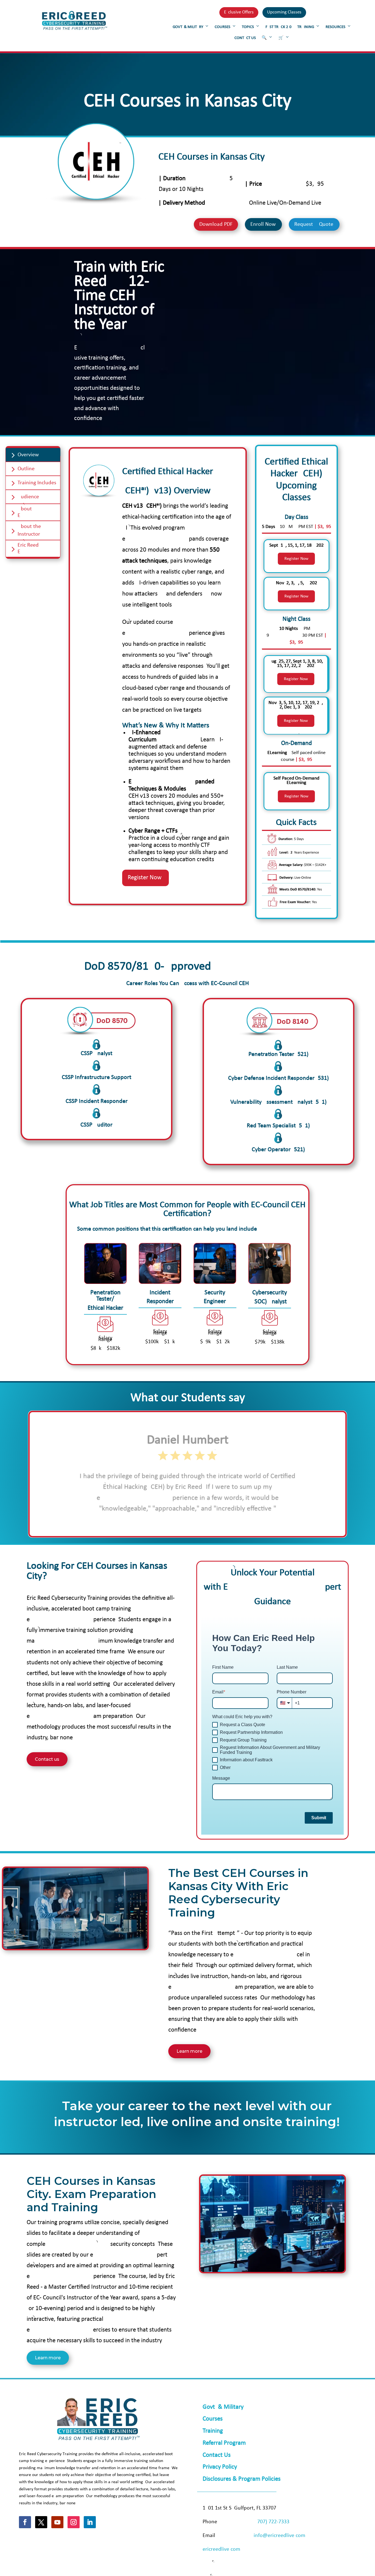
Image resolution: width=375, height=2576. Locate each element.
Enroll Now (263, 224)
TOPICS (248, 27)
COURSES (223, 27)
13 (213, 1521)
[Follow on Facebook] (25, 2522)
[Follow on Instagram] (74, 2522)
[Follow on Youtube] (57, 2522)
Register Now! (145, 878)
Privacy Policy (220, 2467)
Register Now (296, 559)
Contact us (47, 1759)
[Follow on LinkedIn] (90, 2522)
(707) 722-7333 (272, 2522)
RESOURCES (335, 27)
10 (199, 1521)
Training (213, 2431)
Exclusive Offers (239, 12)
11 (204, 1521)
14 (218, 1521)
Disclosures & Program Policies (242, 2479)
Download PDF (216, 224)
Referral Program (224, 2443)
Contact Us (217, 2455)
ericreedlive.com (221, 2549)
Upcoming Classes (284, 12)
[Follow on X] (41, 2522)
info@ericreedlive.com (279, 2536)
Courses (213, 2419)
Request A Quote (314, 224)
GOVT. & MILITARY (188, 27)
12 (209, 1521)
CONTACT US (245, 38)
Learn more (189, 2051)
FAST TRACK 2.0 (279, 27)
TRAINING (306, 27)
